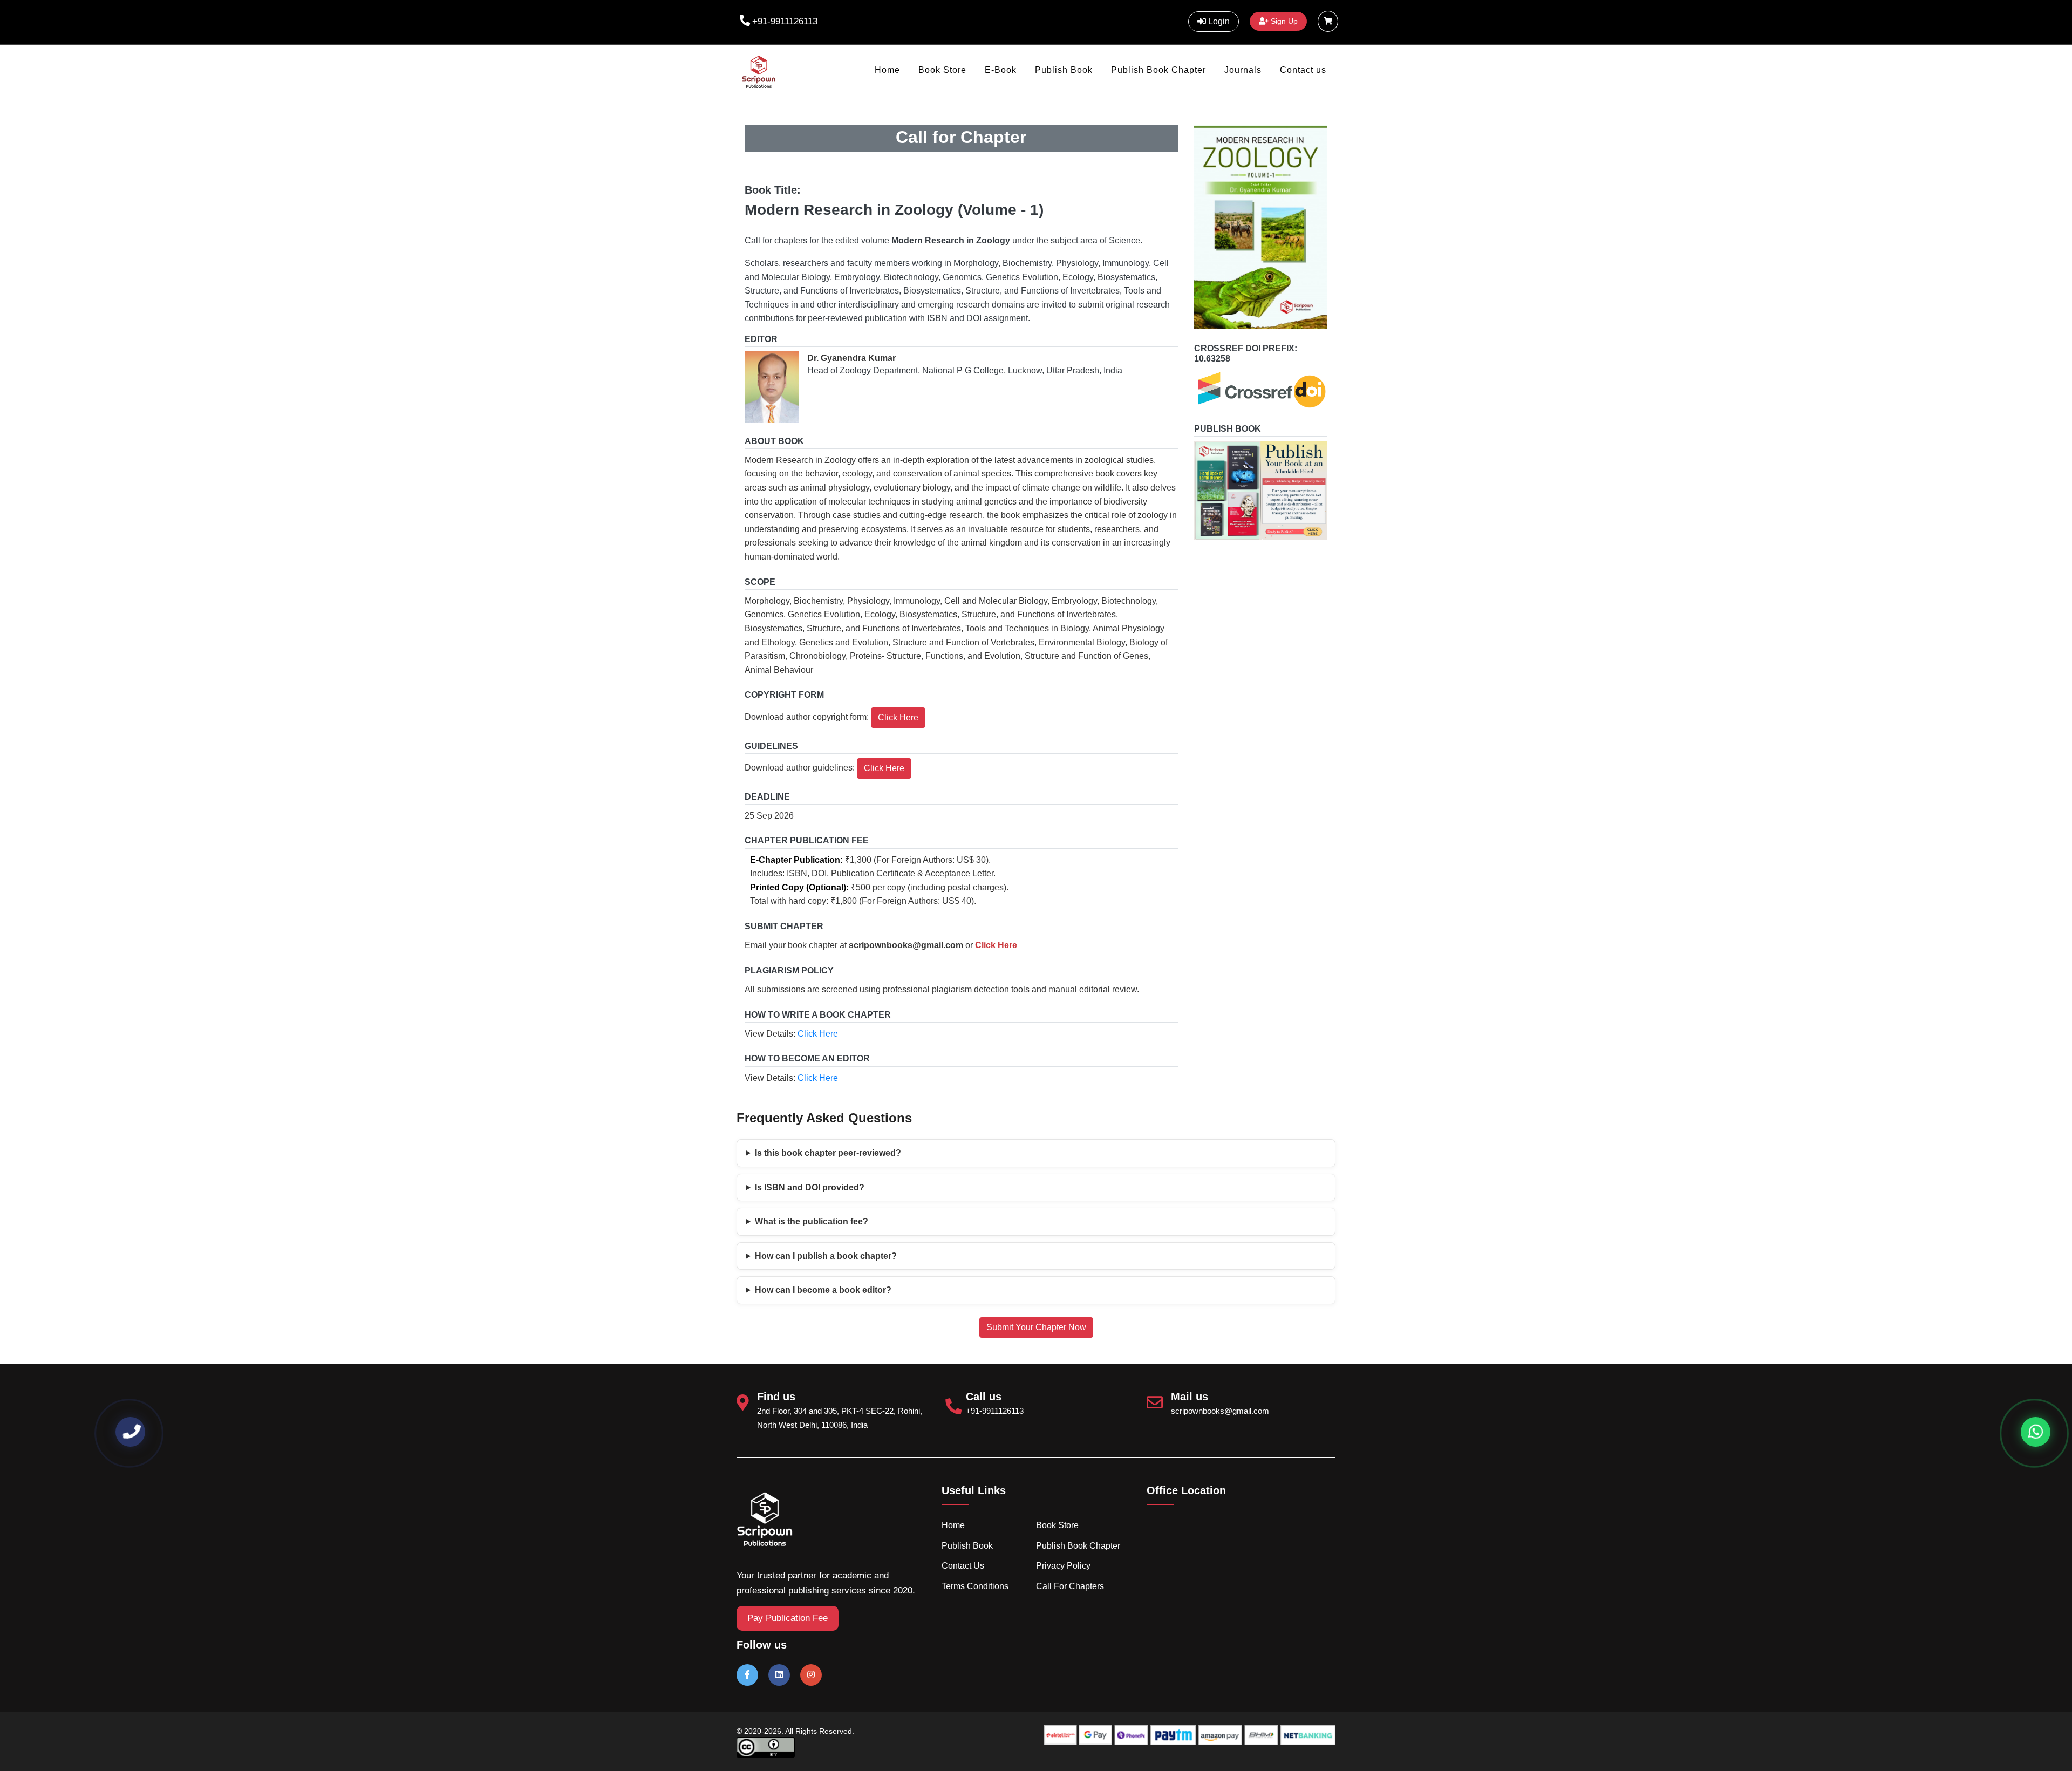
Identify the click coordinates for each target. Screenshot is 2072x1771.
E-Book (1001, 70)
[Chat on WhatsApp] (2036, 1432)
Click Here (898, 717)
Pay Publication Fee (788, 1618)
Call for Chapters (1070, 1586)
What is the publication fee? (812, 1221)
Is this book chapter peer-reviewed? (828, 1153)
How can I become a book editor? (823, 1290)
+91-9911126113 (785, 21)
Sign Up (1283, 21)
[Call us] (130, 1432)
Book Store (942, 70)
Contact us (1303, 70)
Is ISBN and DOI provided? (810, 1187)
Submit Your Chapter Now (1036, 1327)
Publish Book (1064, 70)
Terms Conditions (975, 1586)
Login (1218, 21)
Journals (1243, 70)
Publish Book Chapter (1158, 70)
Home (887, 70)
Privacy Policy (1063, 1566)
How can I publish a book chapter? (826, 1256)
